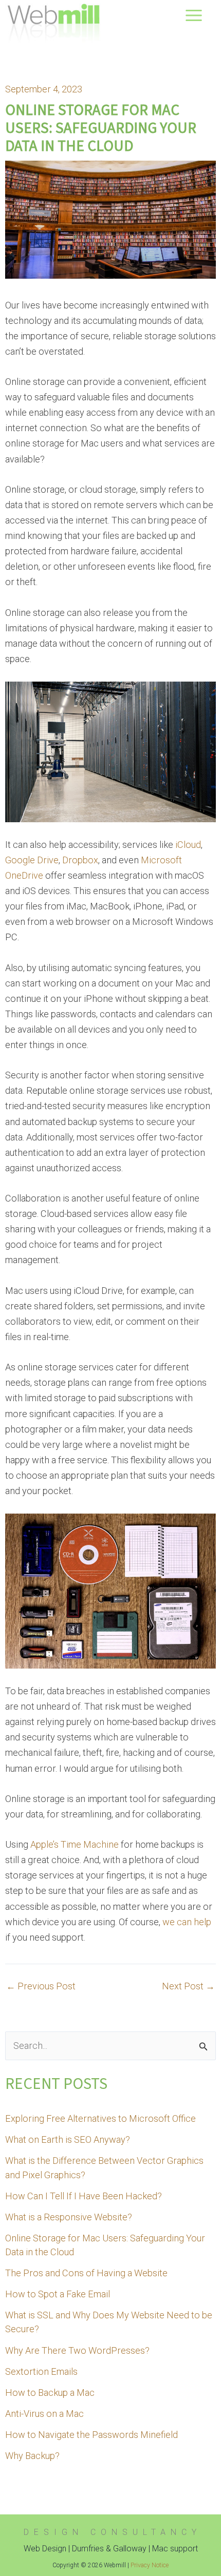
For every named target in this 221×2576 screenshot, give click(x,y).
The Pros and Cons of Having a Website (86, 2273)
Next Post (188, 1986)
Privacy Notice (150, 2565)
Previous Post (41, 1986)
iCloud (188, 845)
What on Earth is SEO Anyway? (68, 2139)
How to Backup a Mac (50, 2393)
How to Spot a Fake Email (58, 2294)
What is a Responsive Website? (69, 2217)
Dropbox (80, 860)
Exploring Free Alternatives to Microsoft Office (100, 2118)
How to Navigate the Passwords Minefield (91, 2435)
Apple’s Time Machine (75, 1844)
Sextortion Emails (41, 2371)
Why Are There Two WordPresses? (77, 2350)
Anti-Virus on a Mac (44, 2414)
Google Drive (32, 860)
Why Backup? (32, 2456)
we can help (187, 1922)
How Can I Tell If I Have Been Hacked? (84, 2196)
